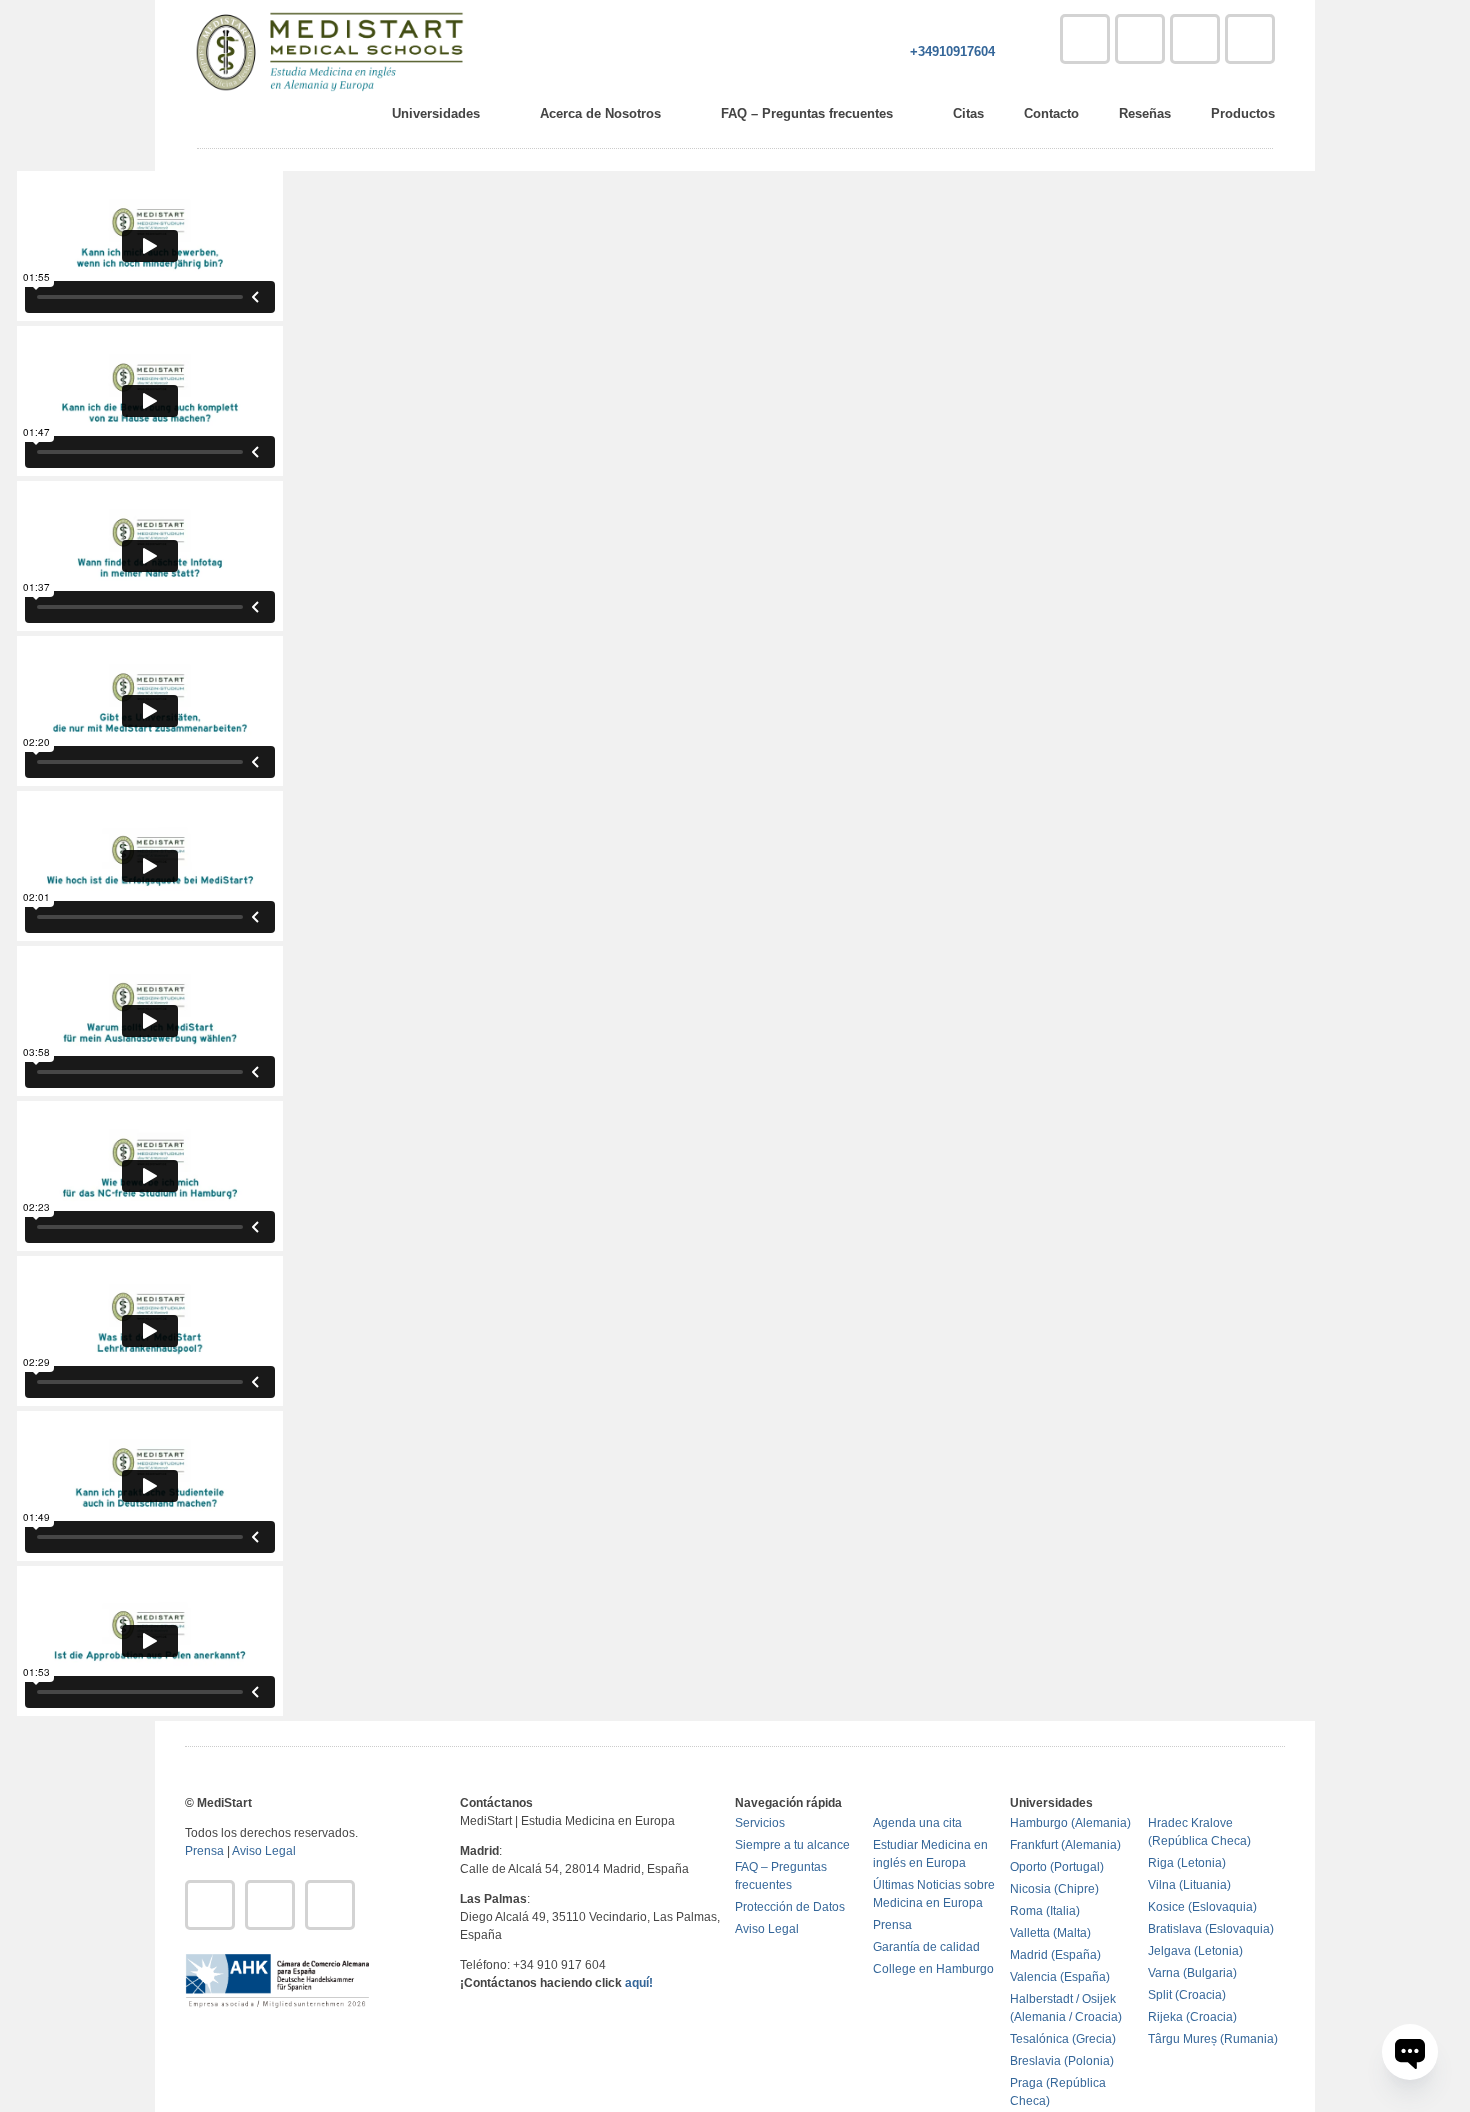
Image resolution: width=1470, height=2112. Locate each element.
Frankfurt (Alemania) (1065, 1845)
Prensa (204, 1851)
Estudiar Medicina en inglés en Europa (930, 1854)
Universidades (436, 113)
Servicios (760, 1823)
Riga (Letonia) (1187, 1863)
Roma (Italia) (1045, 1911)
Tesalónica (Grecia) (1063, 2039)
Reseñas (1145, 113)
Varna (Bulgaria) (1192, 1973)
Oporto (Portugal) (1057, 1867)
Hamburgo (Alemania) (1070, 1823)
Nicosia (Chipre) (1054, 1889)
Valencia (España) (1060, 1977)
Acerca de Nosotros (600, 113)
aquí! (639, 1983)
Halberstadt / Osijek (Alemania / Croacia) (1066, 2008)
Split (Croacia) (1187, 1995)
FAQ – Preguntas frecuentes (807, 113)
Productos (1243, 113)
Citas (968, 113)
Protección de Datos (790, 1907)
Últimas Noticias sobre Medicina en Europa (934, 1894)
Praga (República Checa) (1058, 2092)
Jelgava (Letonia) (1195, 1951)
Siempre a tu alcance (792, 1845)
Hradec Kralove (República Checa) (1199, 1832)
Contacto (1051, 113)
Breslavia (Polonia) (1062, 2061)
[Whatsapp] (1250, 39)
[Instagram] (1195, 39)
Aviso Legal (264, 1851)
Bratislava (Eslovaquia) (1211, 1929)
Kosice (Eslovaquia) (1202, 1907)
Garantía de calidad (926, 1947)
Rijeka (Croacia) (1192, 2017)
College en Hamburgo (933, 1969)
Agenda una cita (917, 1823)
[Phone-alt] (1085, 39)
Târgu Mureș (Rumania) (1213, 2039)
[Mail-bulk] (1140, 39)
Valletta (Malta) (1050, 1933)
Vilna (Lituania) (1189, 1885)
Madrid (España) (1055, 1955)
